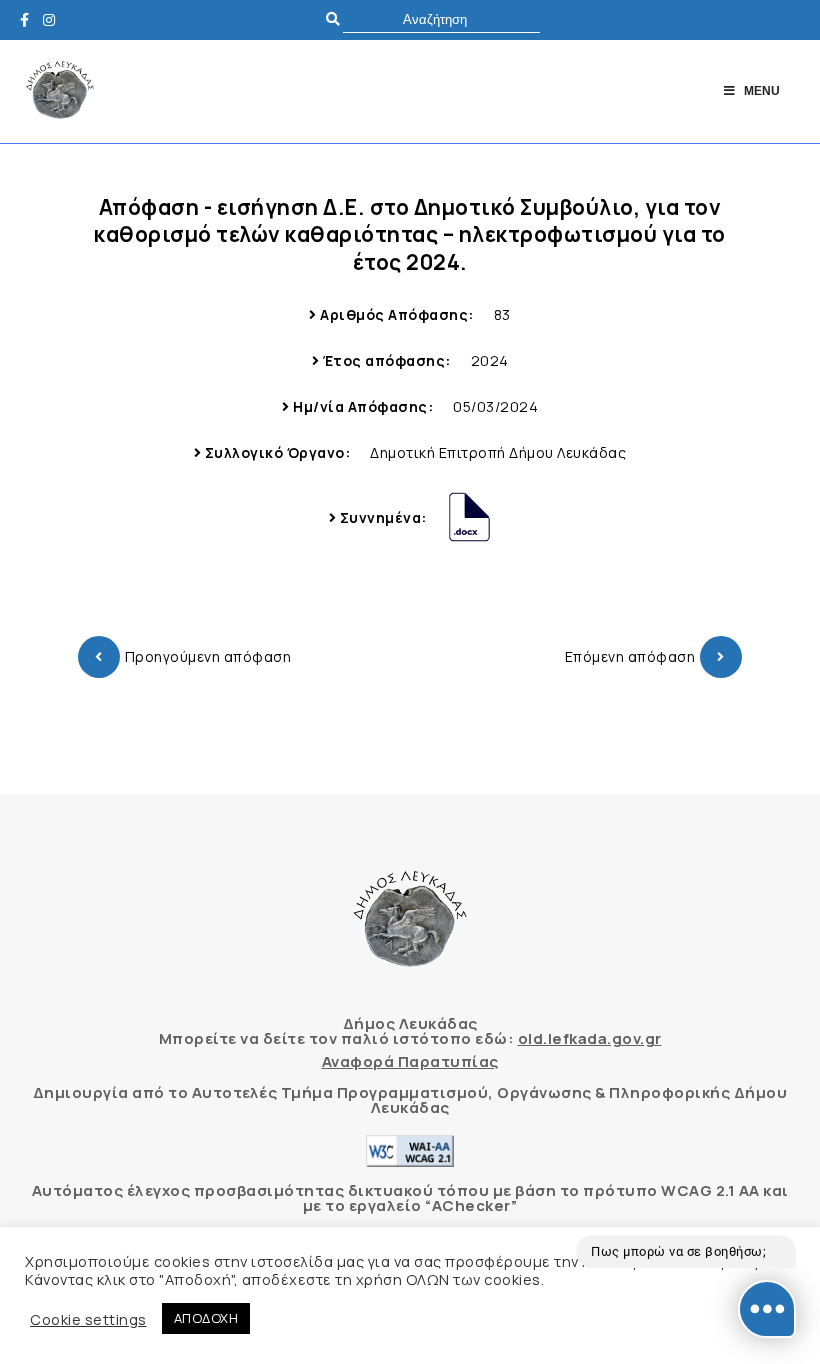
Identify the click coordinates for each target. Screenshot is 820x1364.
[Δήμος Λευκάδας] (30, 19)
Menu (762, 91)
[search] (441, 19)
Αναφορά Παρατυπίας (410, 1061)
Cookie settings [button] (88, 1319)
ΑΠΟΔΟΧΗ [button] (206, 1318)
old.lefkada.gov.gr (590, 1038)
